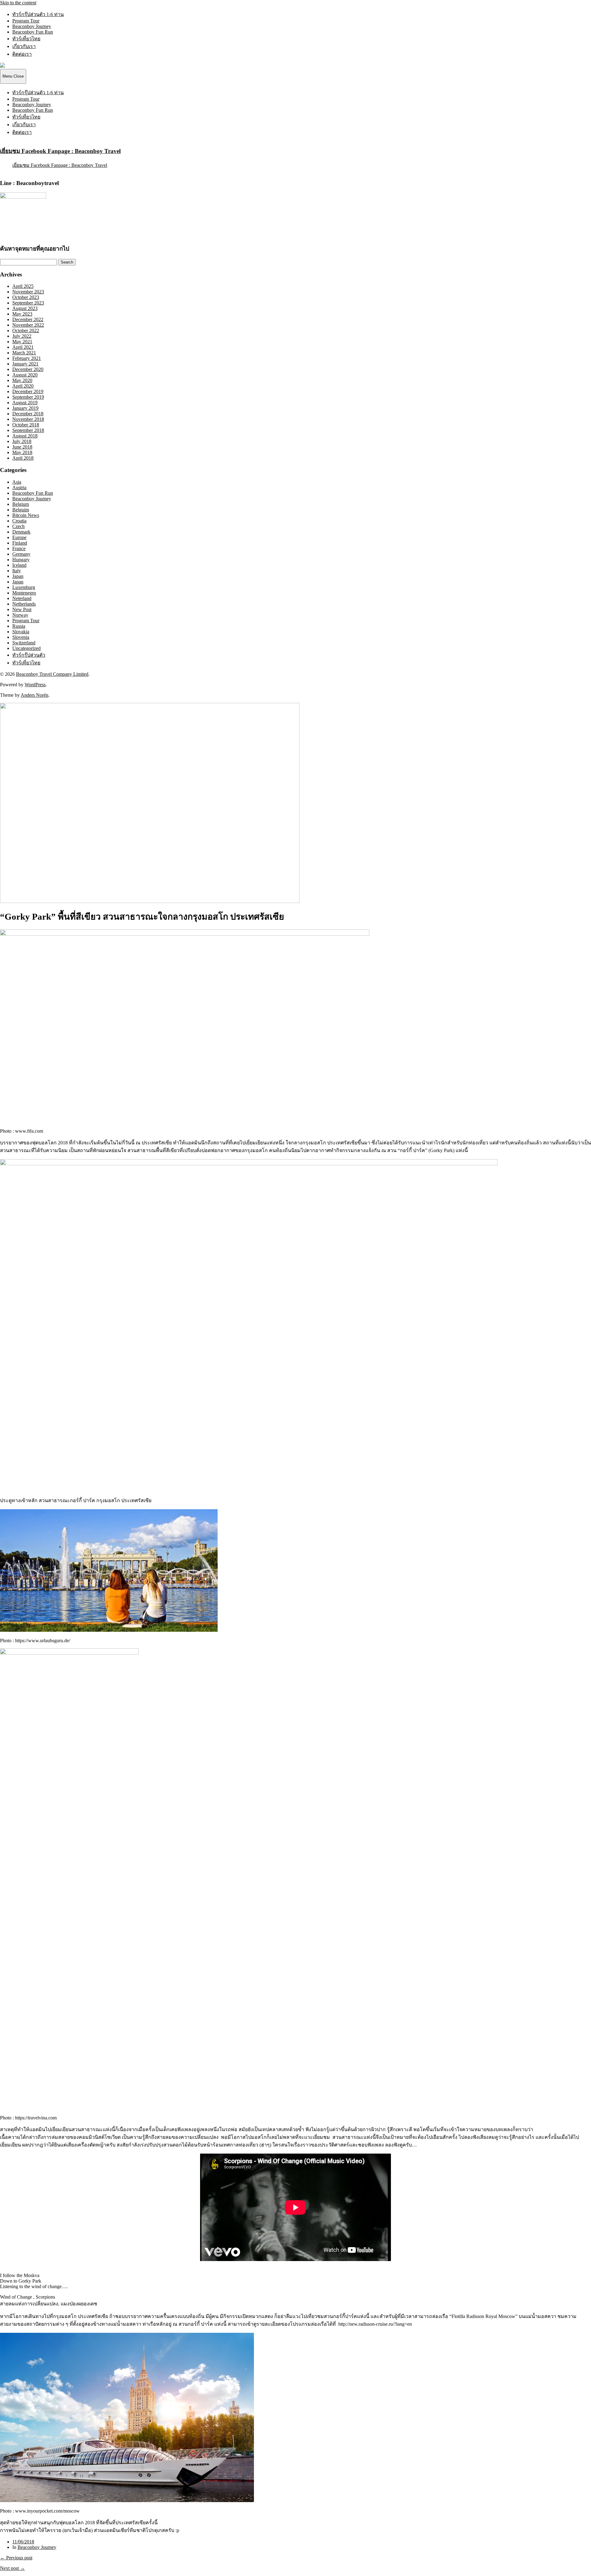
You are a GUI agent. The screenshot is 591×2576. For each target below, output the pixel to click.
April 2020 (23, 386)
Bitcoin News (26, 515)
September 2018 (28, 430)
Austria (19, 488)
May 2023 (22, 314)
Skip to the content (18, 3)
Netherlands (24, 604)
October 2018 (26, 425)
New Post (22, 609)
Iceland (19, 565)
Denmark (21, 532)
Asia (17, 482)
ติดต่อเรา (22, 54)
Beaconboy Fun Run (33, 32)
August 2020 (25, 375)
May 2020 (22, 380)
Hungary (21, 560)
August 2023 (25, 308)
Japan (18, 576)
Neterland (22, 598)
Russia (19, 626)
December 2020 (28, 369)
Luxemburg (24, 587)
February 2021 (27, 358)
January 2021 (25, 364)
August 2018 (25, 436)
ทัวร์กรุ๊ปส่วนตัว (29, 655)
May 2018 (22, 452)
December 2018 (28, 414)
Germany (21, 554)
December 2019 (28, 391)
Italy (17, 571)
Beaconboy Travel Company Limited (52, 674)
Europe (19, 537)
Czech (18, 526)
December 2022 (28, 319)
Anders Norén (34, 695)
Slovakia (21, 632)
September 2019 (28, 397)
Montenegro (24, 593)
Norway (20, 615)
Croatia (19, 521)
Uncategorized (26, 648)
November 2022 (28, 325)
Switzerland (24, 643)
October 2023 (26, 297)
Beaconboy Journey (32, 26)
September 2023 (28, 303)
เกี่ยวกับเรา (24, 46)
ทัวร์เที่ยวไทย (26, 39)
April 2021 (23, 347)
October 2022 (26, 331)
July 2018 (22, 441)
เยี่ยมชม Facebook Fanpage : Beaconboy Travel (60, 151)
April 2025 (23, 286)
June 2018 (22, 447)
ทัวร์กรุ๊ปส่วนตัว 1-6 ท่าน (38, 14)
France (19, 548)
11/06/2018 (23, 2542)
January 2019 (25, 408)
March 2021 (24, 353)
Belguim (21, 510)
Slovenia (21, 637)
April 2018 (23, 458)
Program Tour (26, 21)
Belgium (21, 504)
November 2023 (28, 292)
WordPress (35, 685)
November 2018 (28, 419)
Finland (20, 543)
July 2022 (22, 336)
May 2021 (22, 342)
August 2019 (25, 403)
